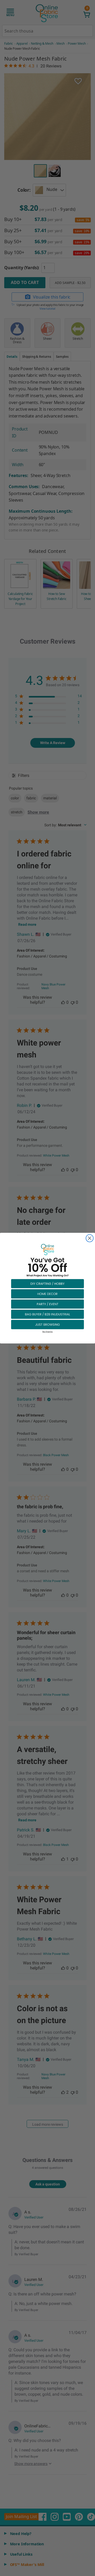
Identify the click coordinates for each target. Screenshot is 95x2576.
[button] (47, 1283)
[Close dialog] (90, 1238)
